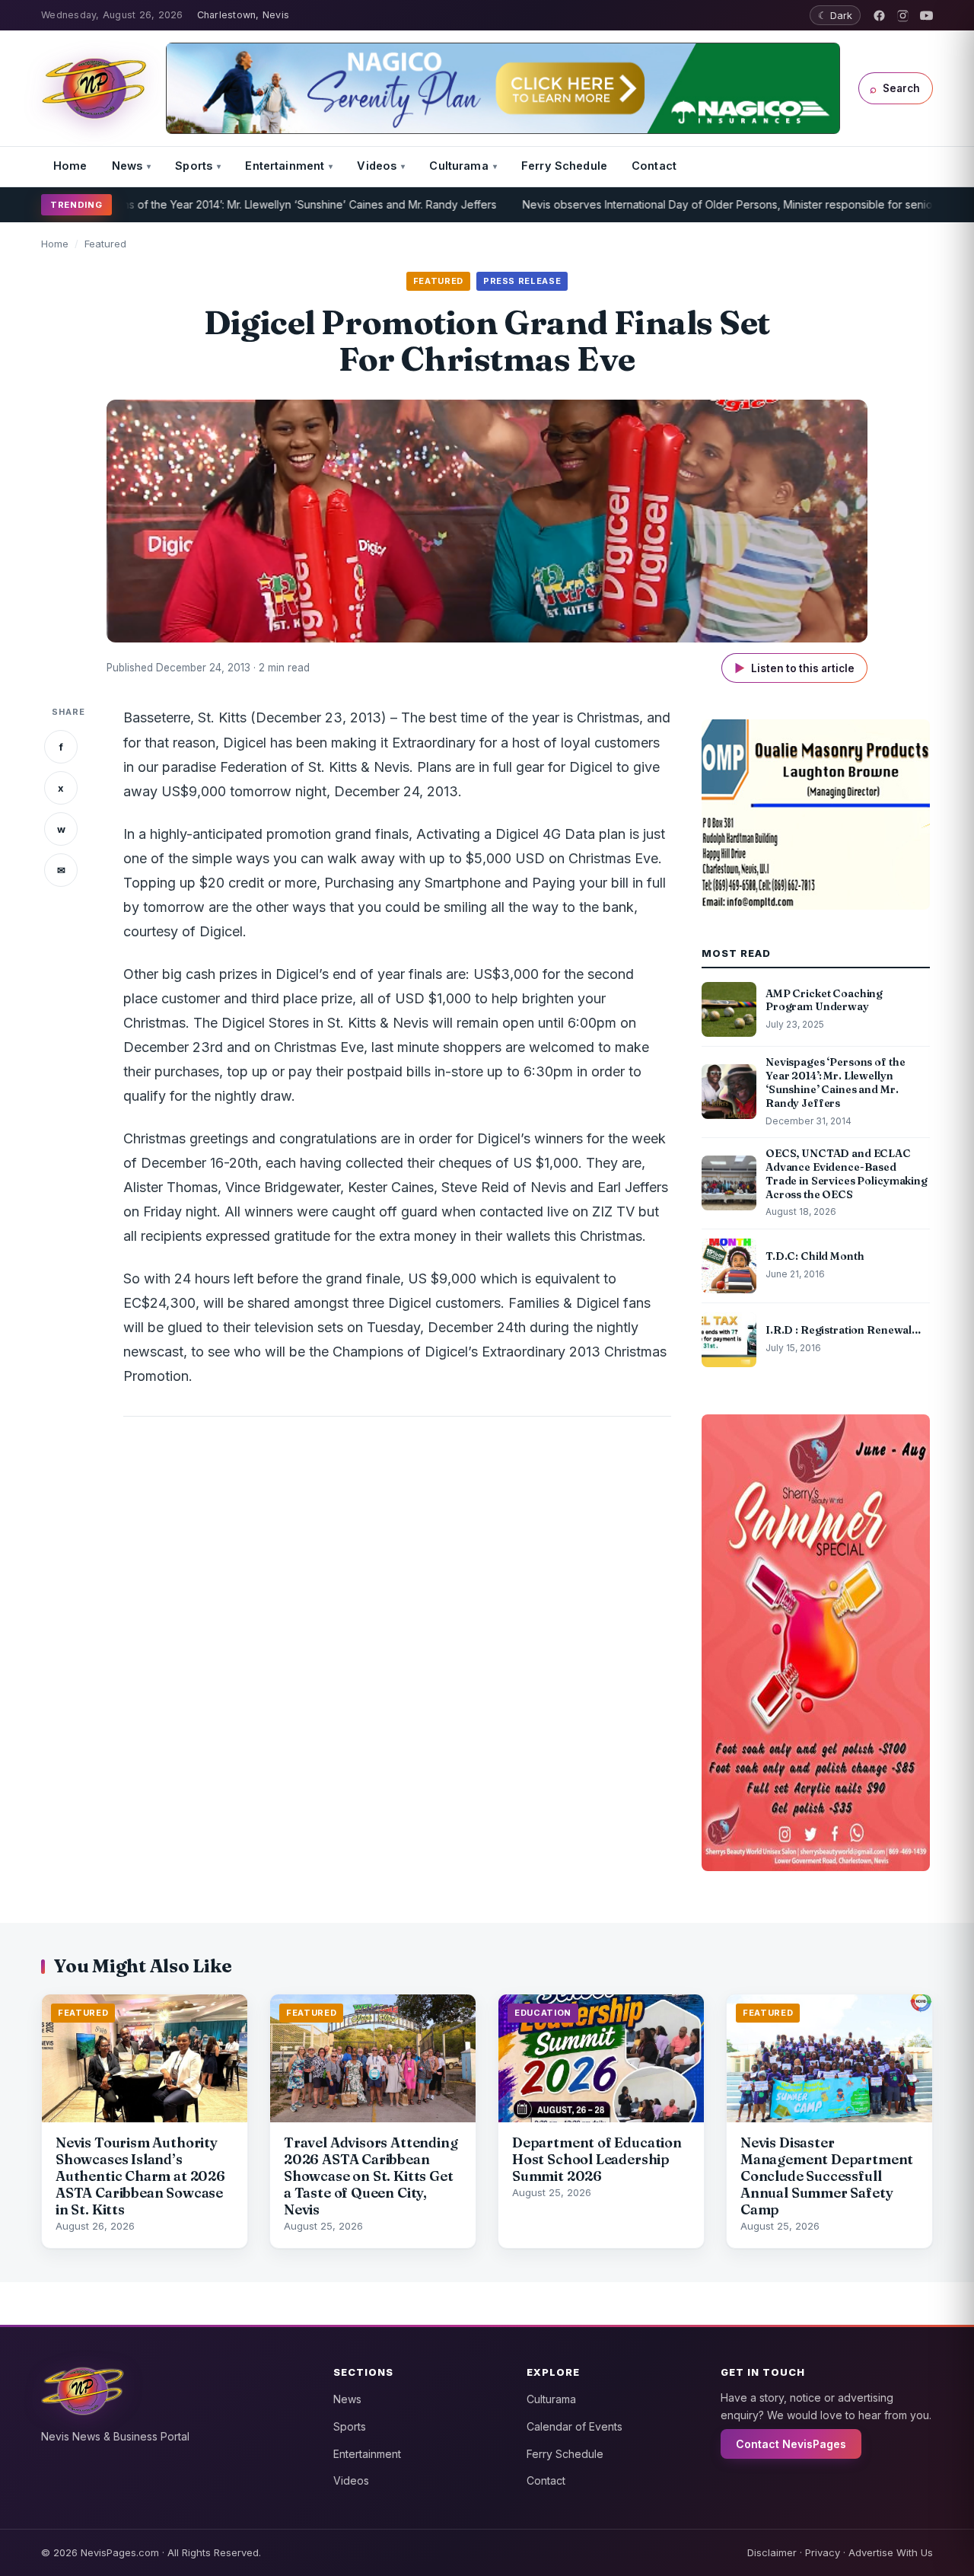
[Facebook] (879, 16)
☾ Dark (835, 15)
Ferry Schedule (564, 166)
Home (70, 166)
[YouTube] (926, 16)
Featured (105, 244)
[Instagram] (903, 16)
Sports (194, 166)
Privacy (823, 2552)
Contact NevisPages (791, 2444)
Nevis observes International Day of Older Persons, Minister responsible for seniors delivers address (719, 204)
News (127, 166)
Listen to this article (794, 668)
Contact (654, 166)
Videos (377, 166)
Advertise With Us (891, 2552)
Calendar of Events (575, 2426)
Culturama (458, 166)
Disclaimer (772, 2552)
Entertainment (285, 166)
